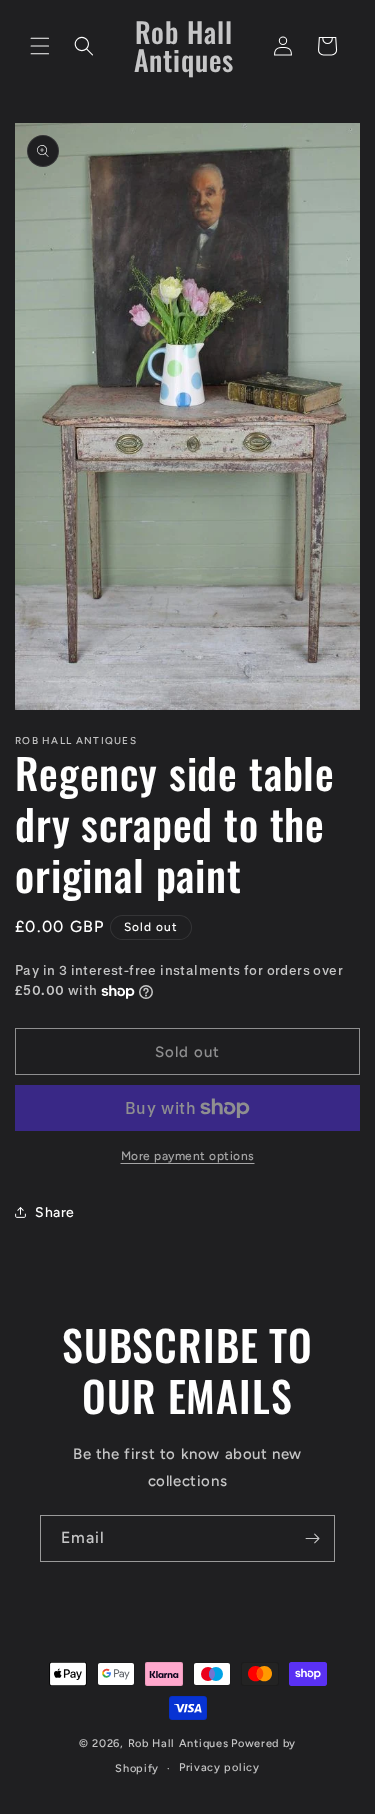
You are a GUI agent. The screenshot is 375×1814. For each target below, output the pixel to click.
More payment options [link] (188, 1156)
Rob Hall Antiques (178, 1743)
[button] (40, 46)
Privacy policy (219, 1767)
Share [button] (55, 1212)
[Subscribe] (312, 1538)
